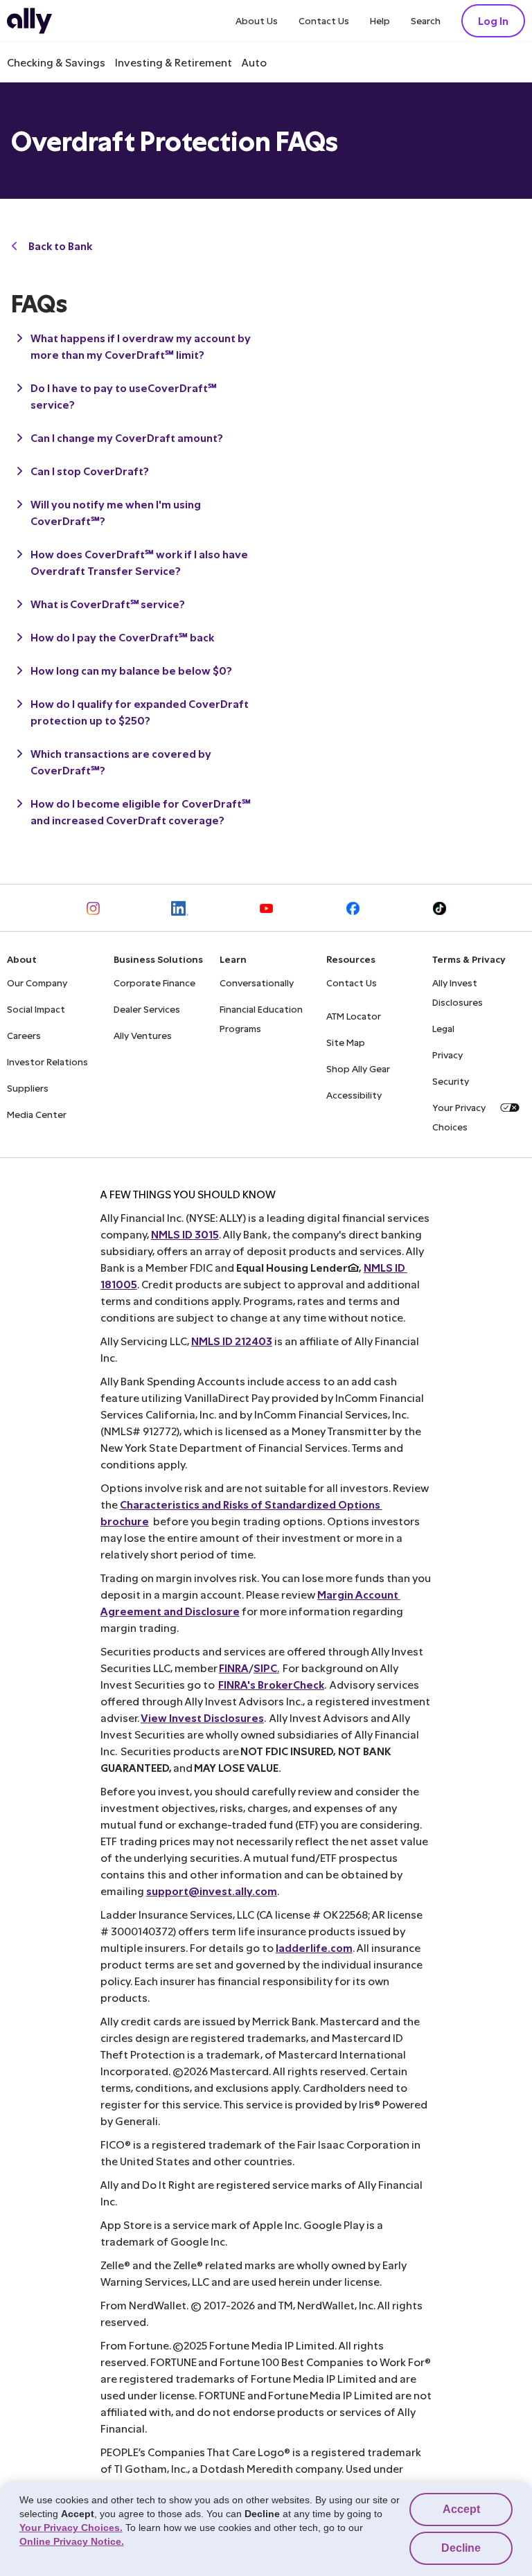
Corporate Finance (154, 983)
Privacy (447, 1055)
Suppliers (28, 1088)
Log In (493, 20)
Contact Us (324, 20)
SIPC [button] (265, 1668)
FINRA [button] (234, 1668)
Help (380, 20)
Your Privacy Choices (459, 1117)
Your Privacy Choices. (71, 2528)
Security (451, 1081)
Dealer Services (147, 1009)
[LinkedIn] (180, 908)
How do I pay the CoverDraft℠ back (122, 637)
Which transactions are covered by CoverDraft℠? (121, 762)
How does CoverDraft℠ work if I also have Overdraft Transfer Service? (139, 562)
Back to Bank (60, 246)
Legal (443, 1028)
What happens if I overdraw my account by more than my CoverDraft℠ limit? (141, 346)
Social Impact (36, 1009)
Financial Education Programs (261, 1019)
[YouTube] (266, 908)
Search (426, 20)
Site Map (346, 1042)
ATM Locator (354, 1016)
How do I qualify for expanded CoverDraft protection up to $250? (140, 712)
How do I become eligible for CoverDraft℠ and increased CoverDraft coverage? (141, 811)
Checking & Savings (56, 62)
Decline (461, 2548)
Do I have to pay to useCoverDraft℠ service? (124, 396)
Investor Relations (47, 1062)
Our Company (37, 983)
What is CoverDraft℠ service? (108, 604)
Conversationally (257, 983)
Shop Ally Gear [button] (358, 1068)
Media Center (37, 1114)
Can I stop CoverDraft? (90, 471)
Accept (461, 2509)
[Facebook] (353, 908)
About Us (257, 20)
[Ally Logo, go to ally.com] (29, 21)
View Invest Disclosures (202, 1717)
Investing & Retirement (174, 62)
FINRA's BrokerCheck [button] (271, 1684)
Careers (24, 1035)
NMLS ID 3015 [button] (185, 1234)
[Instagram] (93, 908)
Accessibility (354, 1095)
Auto (254, 62)
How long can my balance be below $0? (131, 670)
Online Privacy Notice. (72, 2541)
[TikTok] (440, 908)
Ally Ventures (143, 1035)
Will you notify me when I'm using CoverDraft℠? (116, 512)
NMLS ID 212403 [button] (232, 1341)
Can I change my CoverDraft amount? (127, 437)
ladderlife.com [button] (314, 1947)
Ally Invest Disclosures (458, 992)
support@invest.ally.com (212, 1891)
